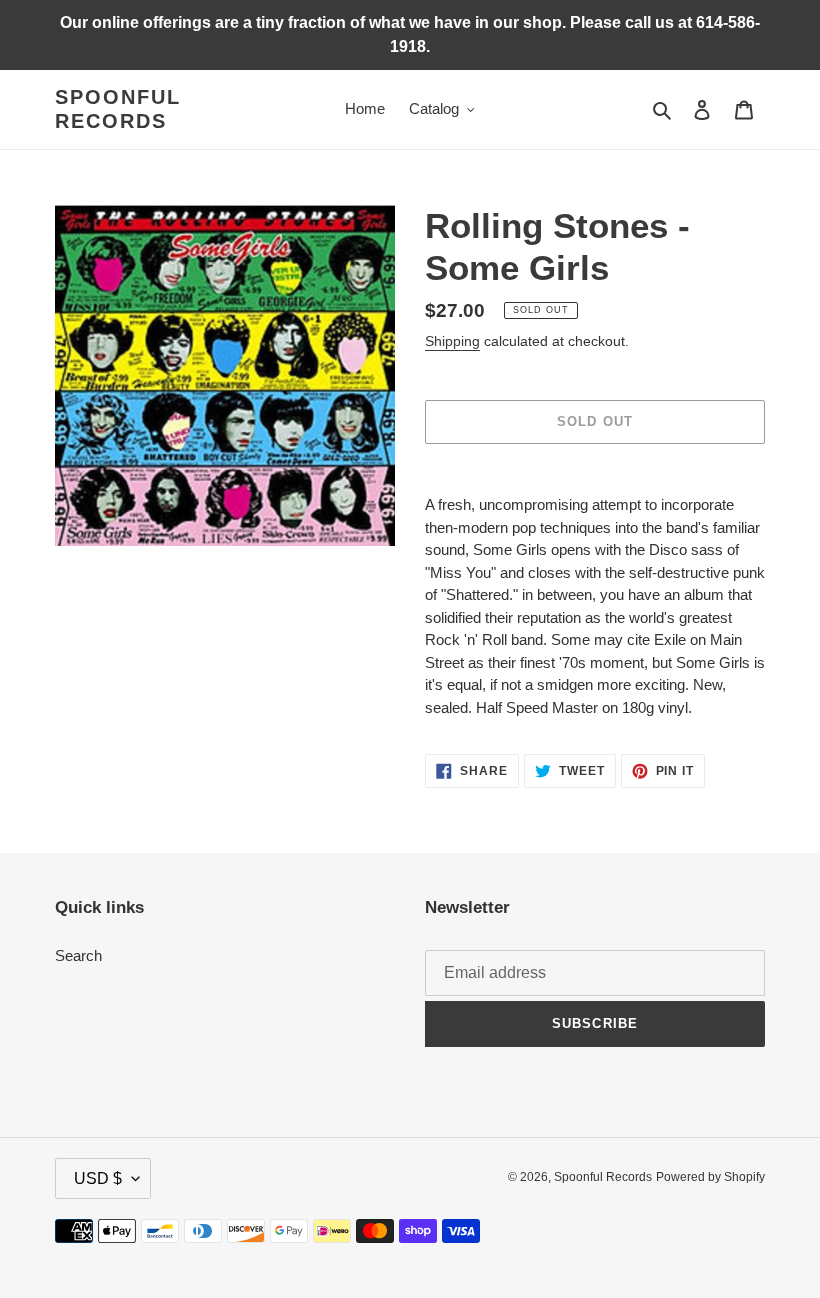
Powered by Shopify (710, 1177)
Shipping (452, 341)
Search (78, 955)
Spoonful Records (118, 109)
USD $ (98, 1178)
